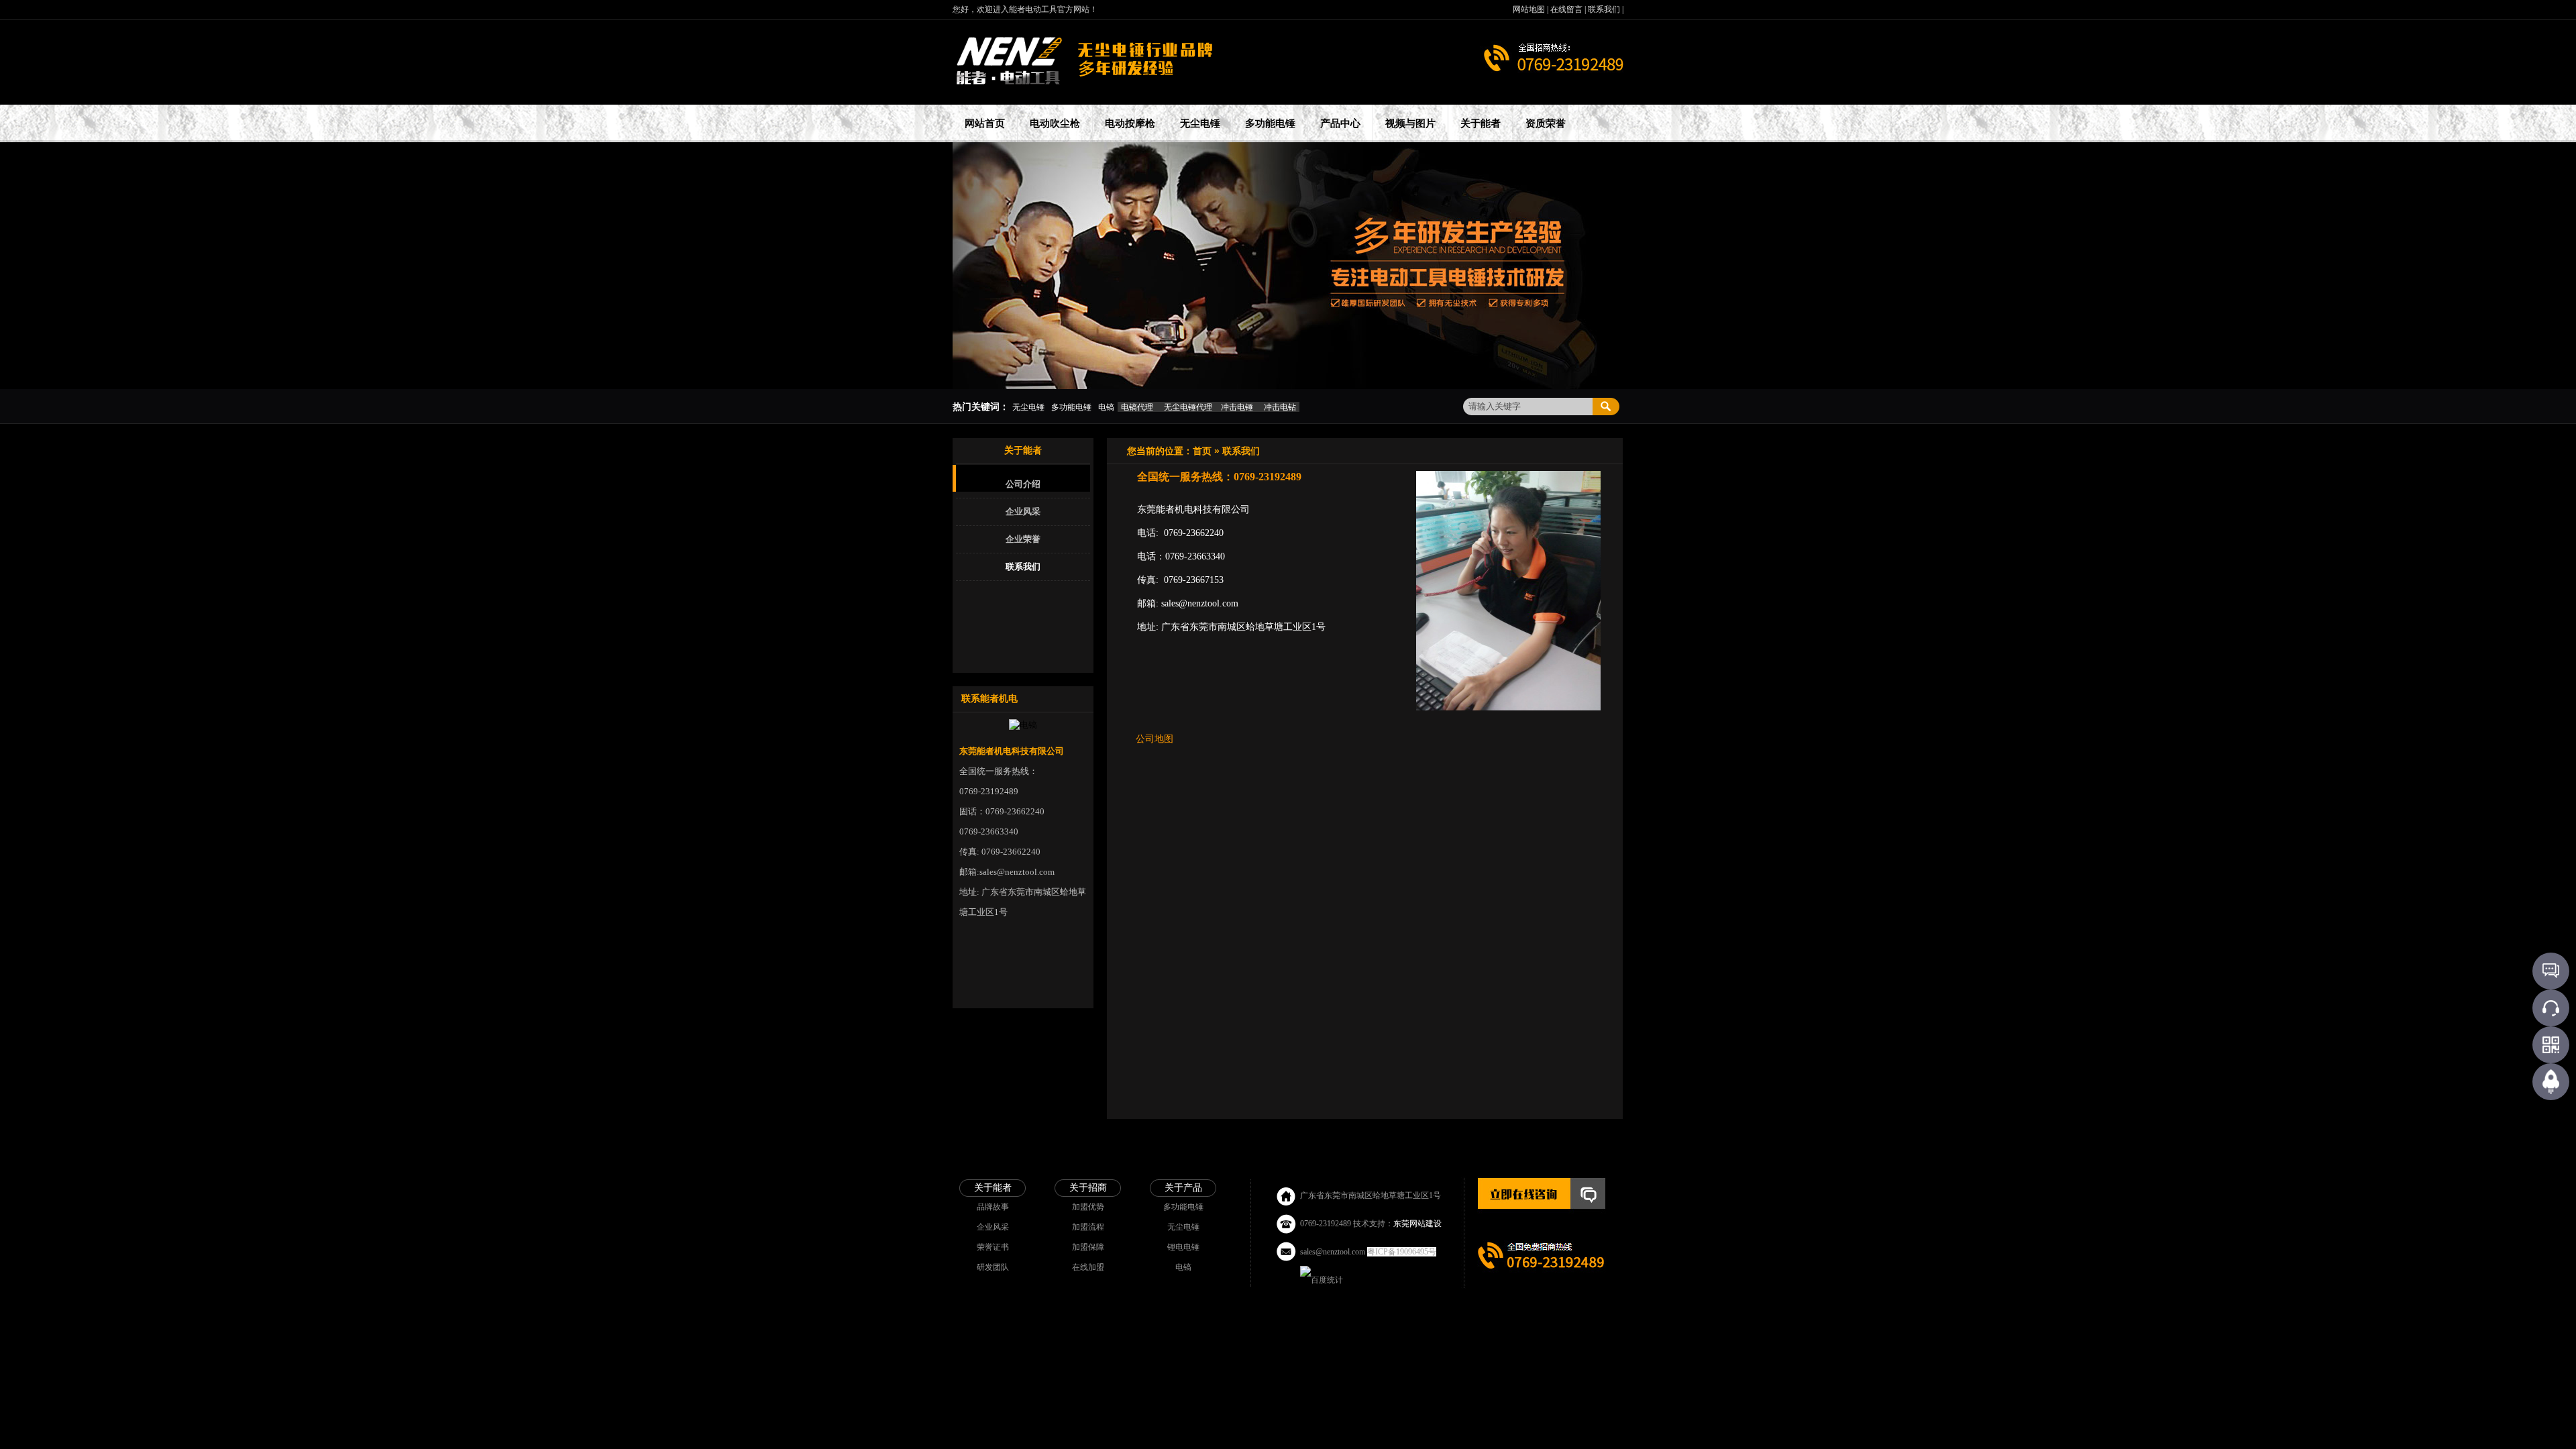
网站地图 (1530, 9)
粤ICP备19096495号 (1402, 1252)
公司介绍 (1023, 484)
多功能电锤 (1183, 1207)
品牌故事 (993, 1207)
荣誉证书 (993, 1247)
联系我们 (1605, 9)
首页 (1202, 451)
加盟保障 (1088, 1247)
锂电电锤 (1183, 1247)
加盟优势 (1088, 1207)
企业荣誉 (1023, 539)
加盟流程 (1088, 1227)
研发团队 (993, 1267)
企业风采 (1023, 512)
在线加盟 (1088, 1267)
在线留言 (1567, 9)
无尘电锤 (1183, 1227)
